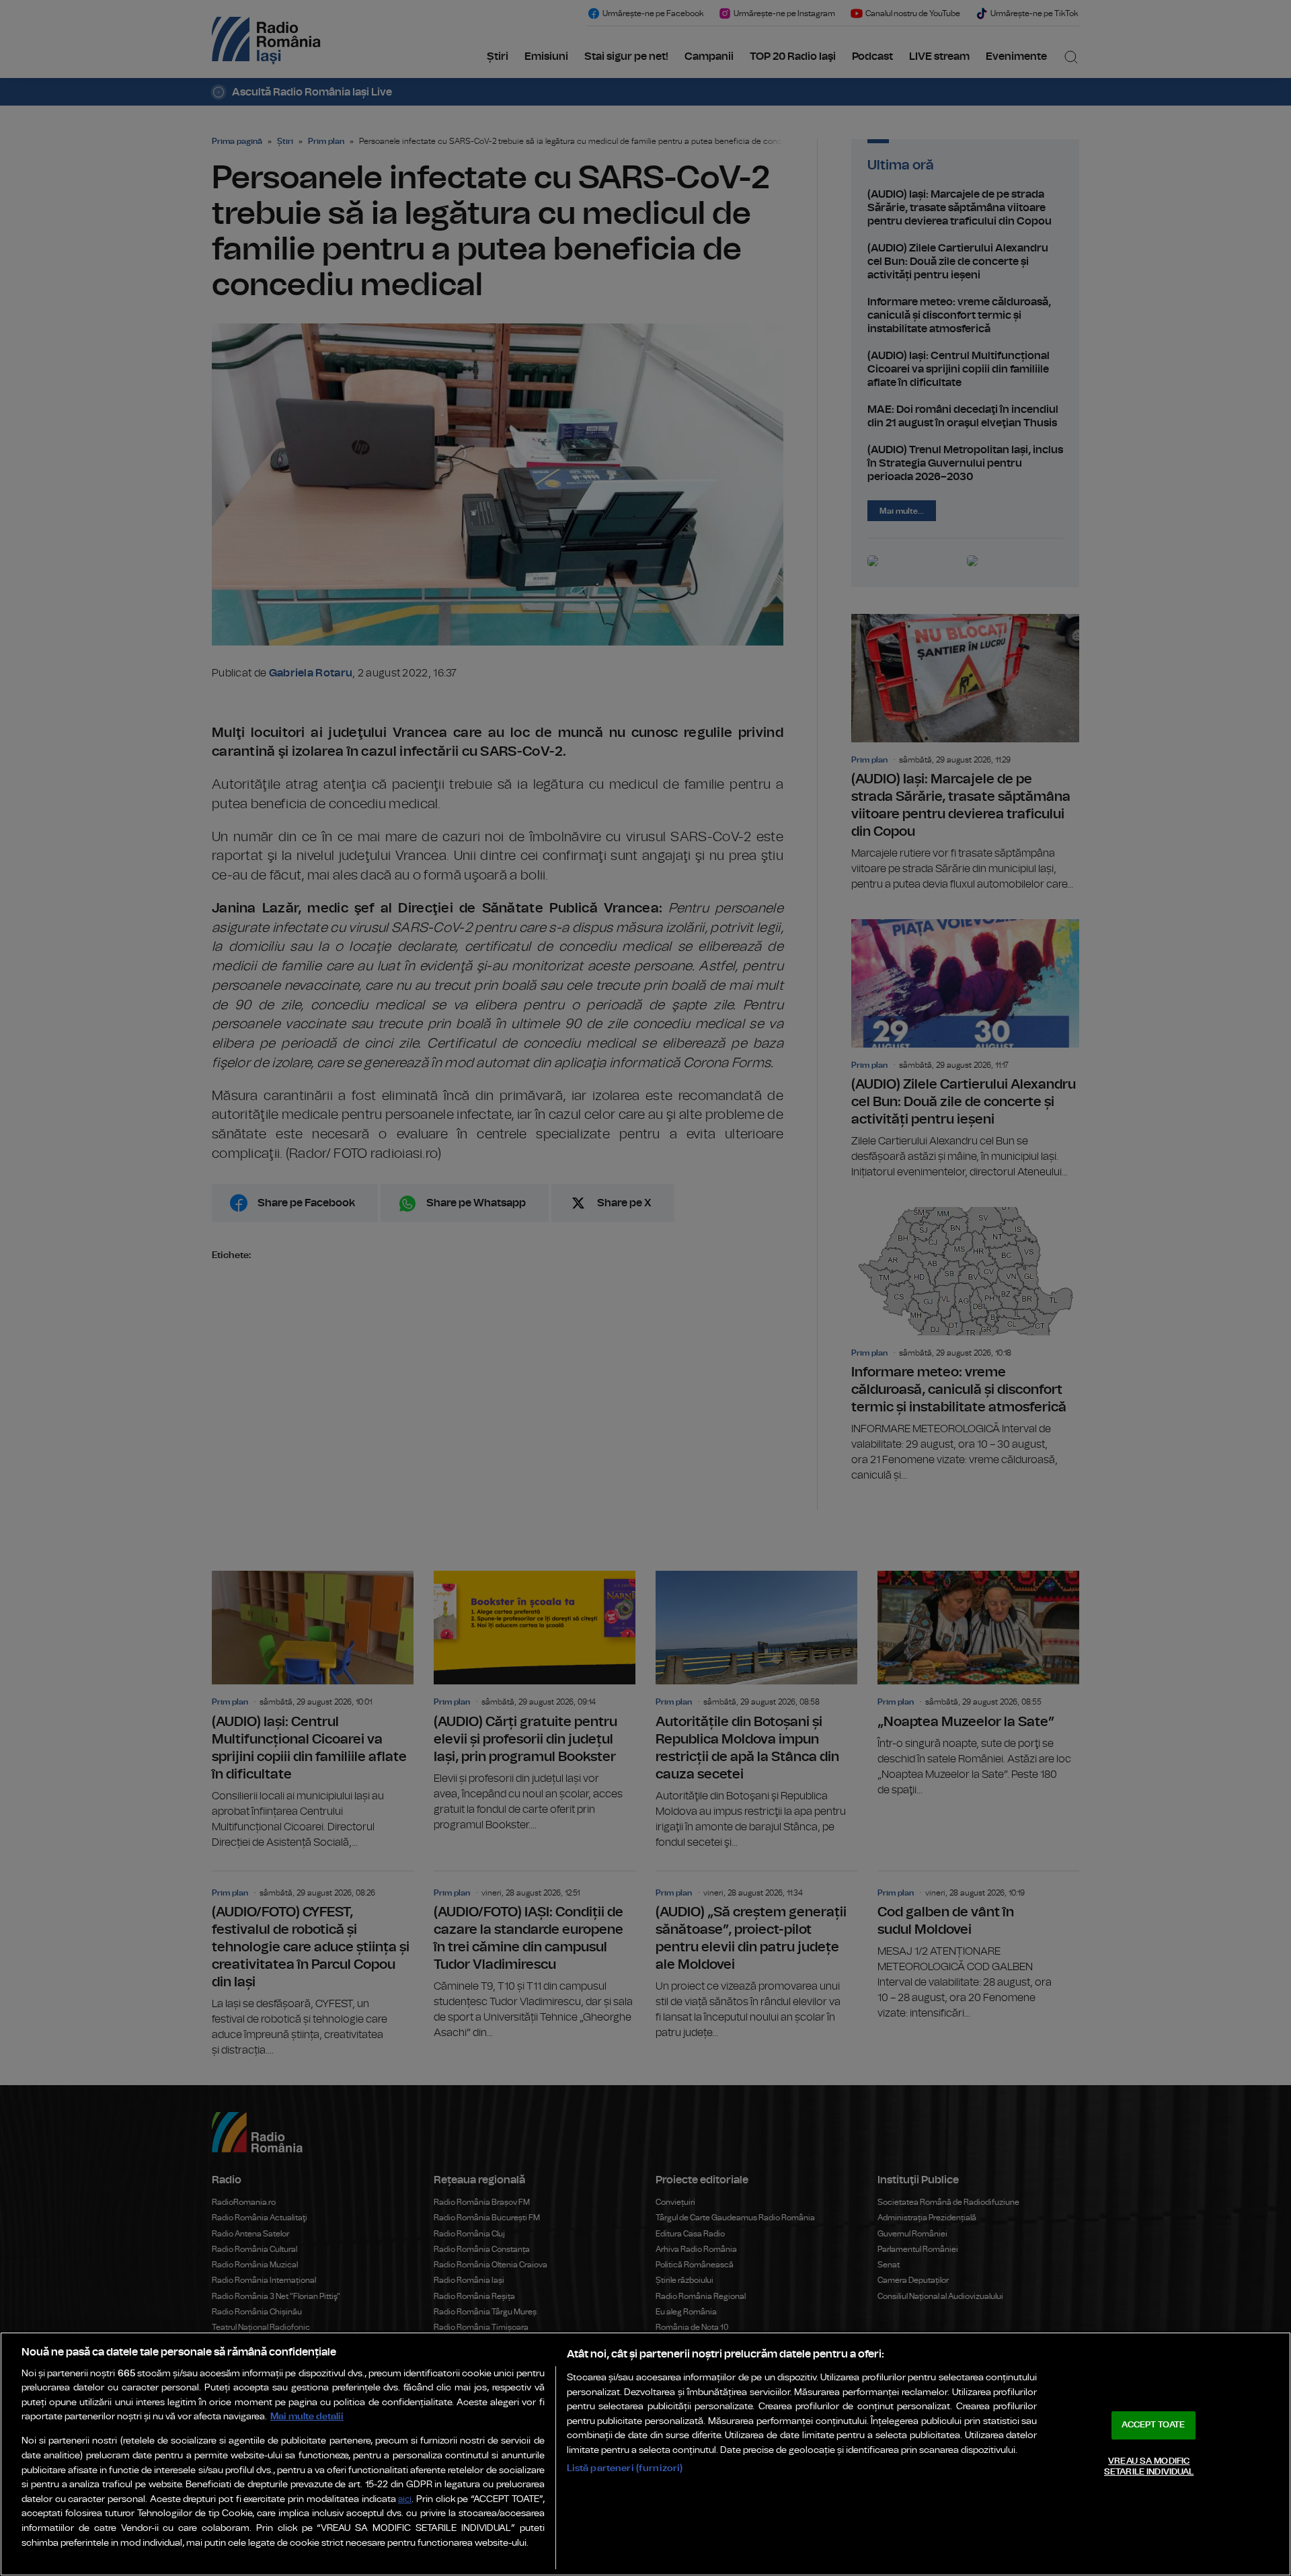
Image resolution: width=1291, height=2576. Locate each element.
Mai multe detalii (307, 2416)
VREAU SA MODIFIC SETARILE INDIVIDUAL (1149, 2467)
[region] (645, 2454)
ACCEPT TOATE (1153, 2425)
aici (405, 2500)
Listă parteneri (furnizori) (625, 2468)
